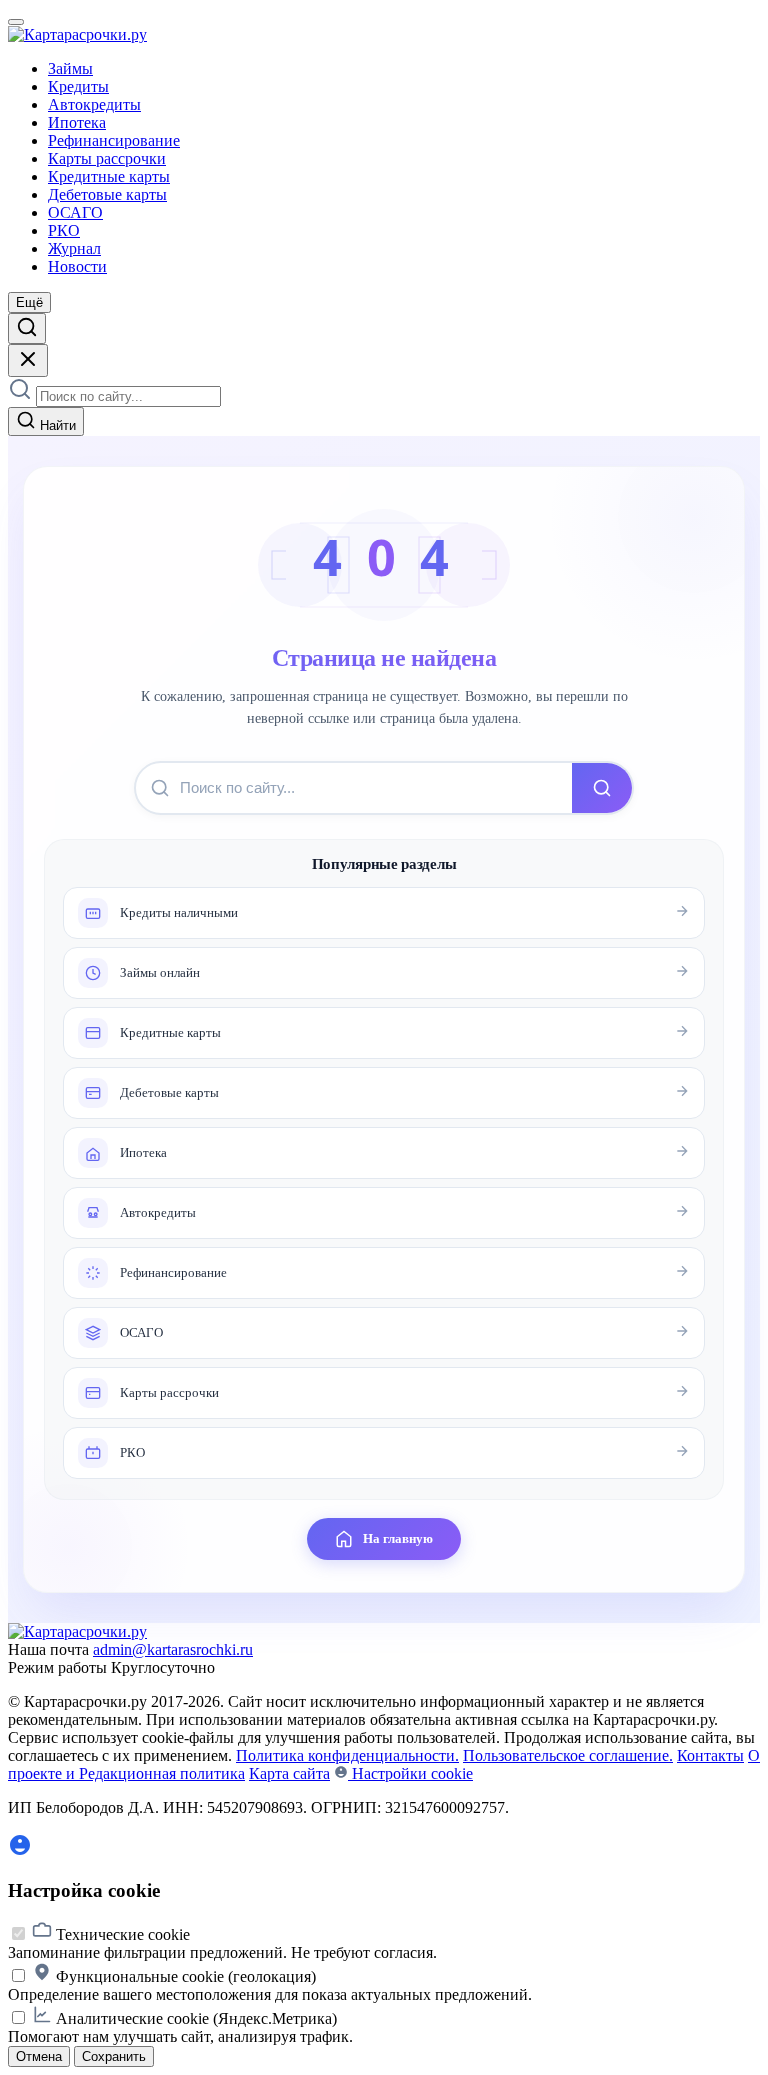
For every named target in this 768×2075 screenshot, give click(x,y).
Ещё (29, 302)
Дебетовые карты (107, 194)
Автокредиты (94, 104)
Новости (77, 266)
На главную (398, 1538)
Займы (70, 68)
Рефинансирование (114, 140)
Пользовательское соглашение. (568, 1755)
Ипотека (77, 122)
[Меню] (16, 22)
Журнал (74, 248)
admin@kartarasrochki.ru (173, 1649)
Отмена (39, 2056)
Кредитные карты (109, 176)
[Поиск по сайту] (27, 328)
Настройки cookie (410, 1773)
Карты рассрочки (107, 158)
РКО (64, 230)
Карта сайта (289, 1773)
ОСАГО (75, 212)
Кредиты (78, 86)
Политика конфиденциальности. (347, 1755)
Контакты (710, 1755)
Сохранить (114, 2056)
